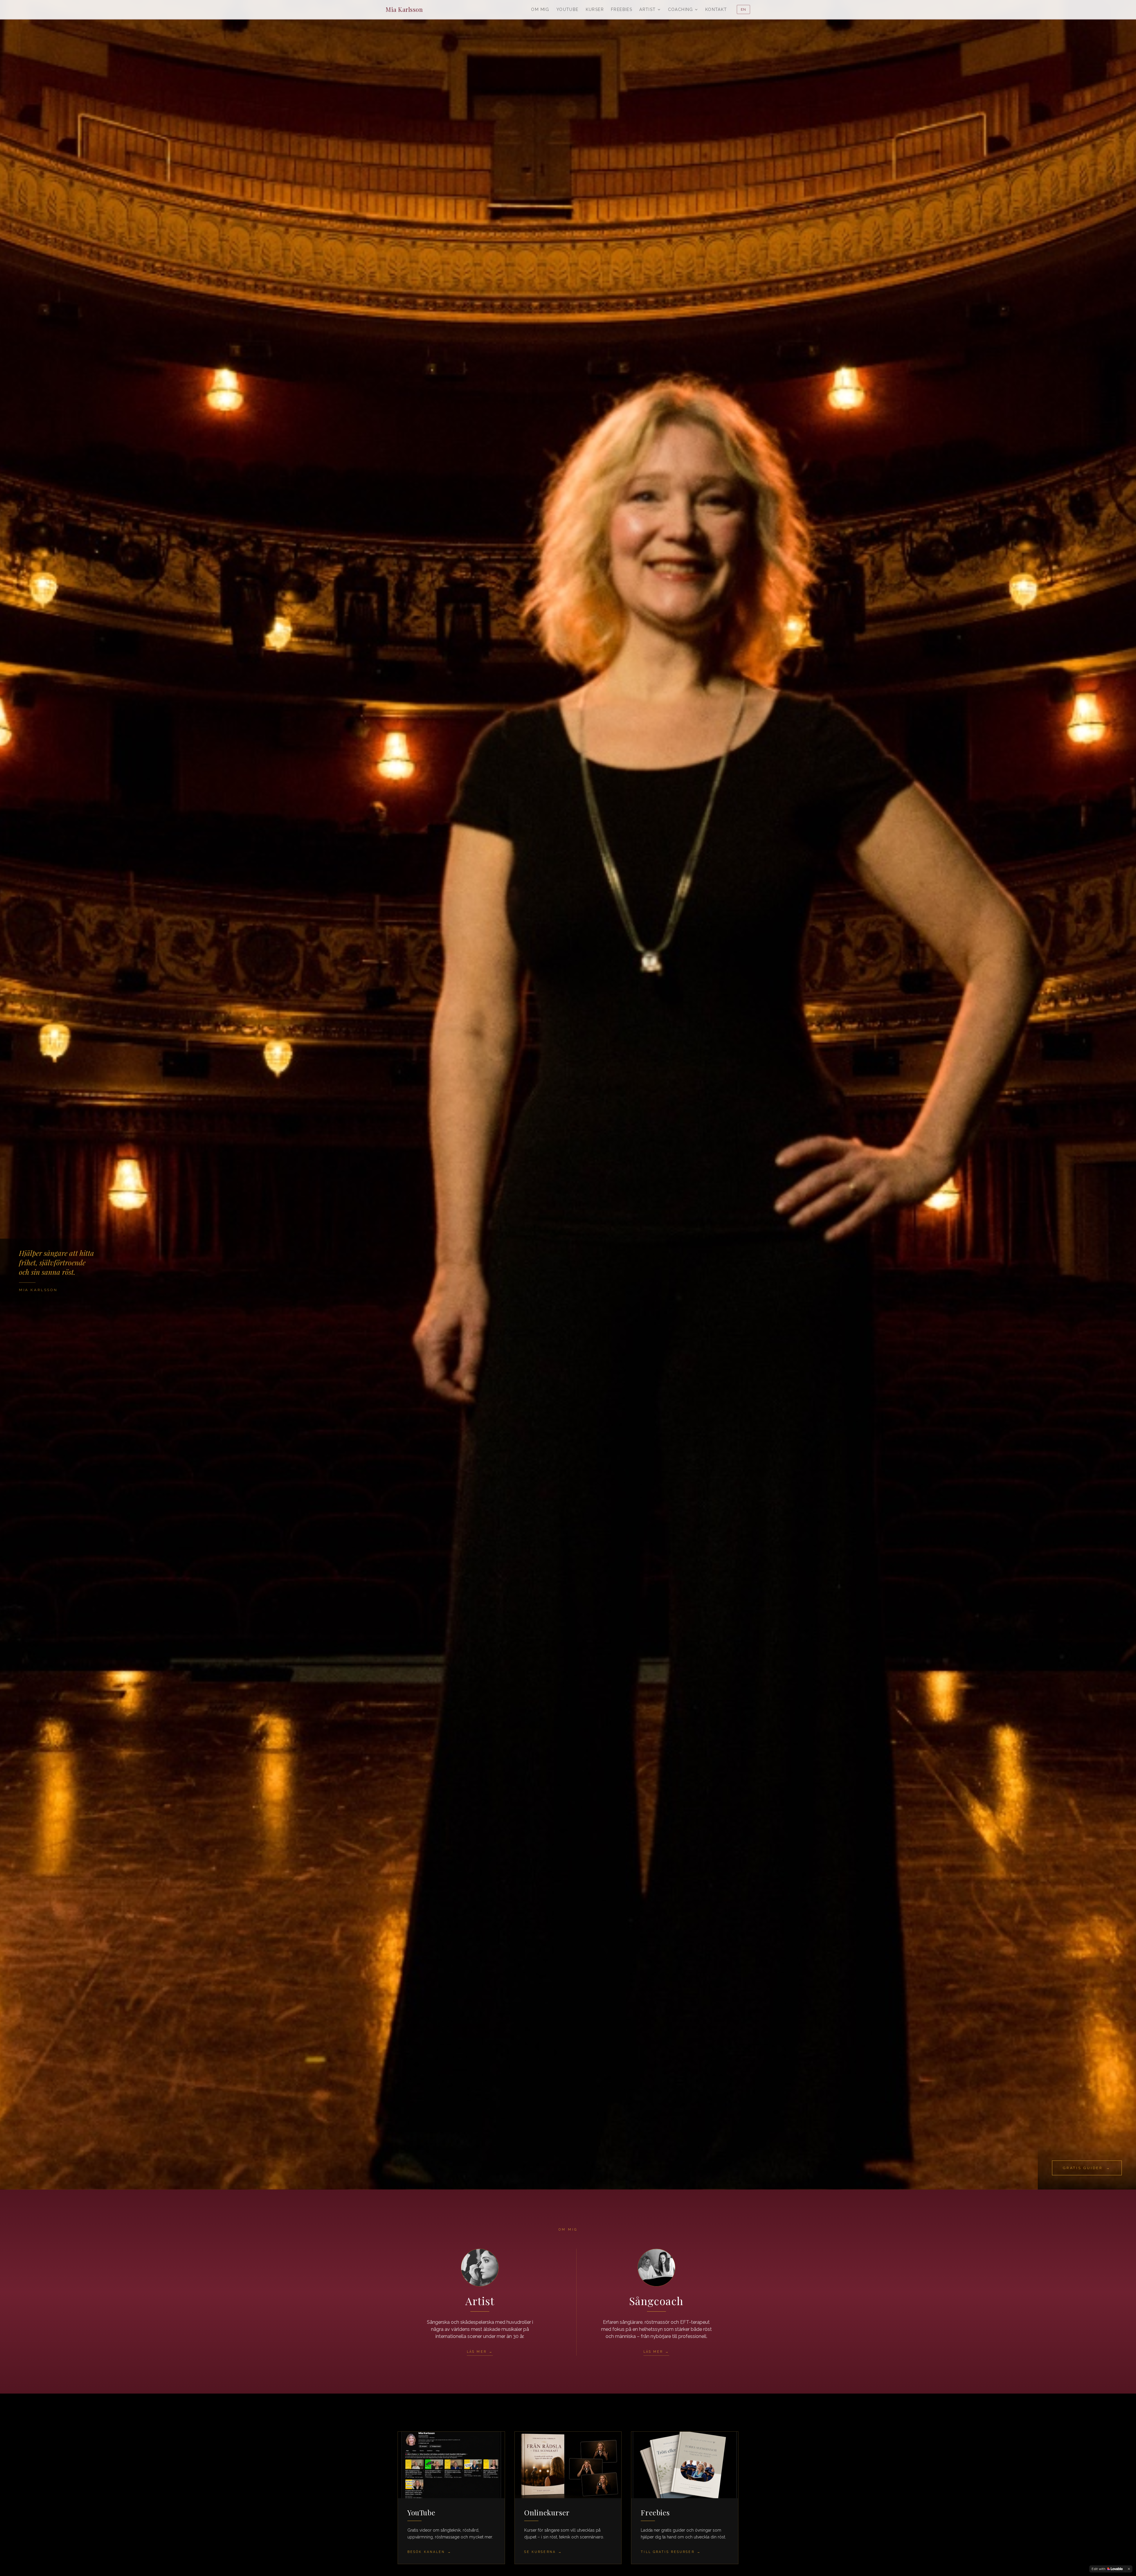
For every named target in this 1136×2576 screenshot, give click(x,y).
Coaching (681, 9)
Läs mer (480, 2352)
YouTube (568, 9)
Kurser (595, 9)
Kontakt (716, 9)
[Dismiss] (1129, 2569)
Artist (647, 9)
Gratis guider (1087, 2168)
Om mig (540, 9)
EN (743, 9)
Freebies (622, 9)
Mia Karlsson (404, 9)
